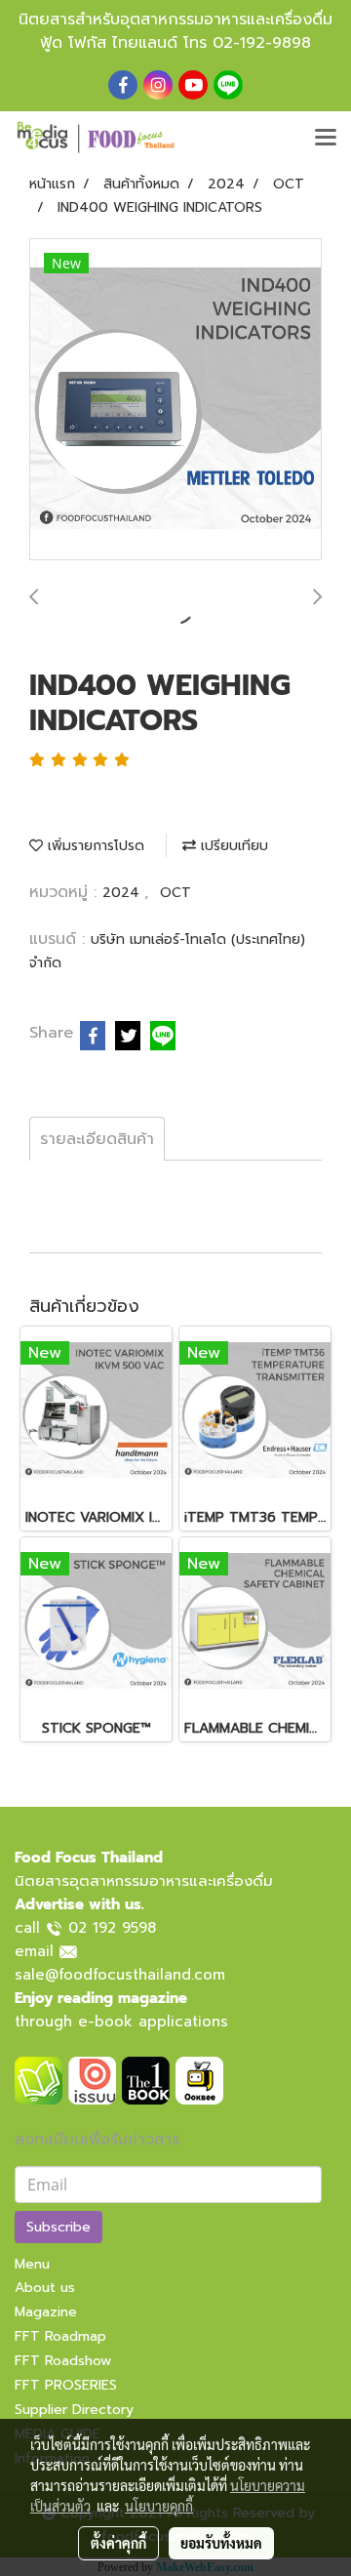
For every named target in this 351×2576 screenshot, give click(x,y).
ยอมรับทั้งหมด (221, 2543)
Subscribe (58, 2227)
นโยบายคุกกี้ (159, 2506)
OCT (175, 893)
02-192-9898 (262, 43)
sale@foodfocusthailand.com (120, 1975)
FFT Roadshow (63, 2361)
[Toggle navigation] (326, 139)
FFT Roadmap (60, 2336)
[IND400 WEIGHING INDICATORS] (175, 400)
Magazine (46, 2312)
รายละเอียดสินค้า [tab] (97, 1139)
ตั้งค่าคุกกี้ (118, 2543)
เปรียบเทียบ (232, 846)
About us (45, 2288)
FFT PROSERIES (66, 2385)
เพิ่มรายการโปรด (94, 846)
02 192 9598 (112, 1928)
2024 (123, 893)
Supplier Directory (74, 2410)
